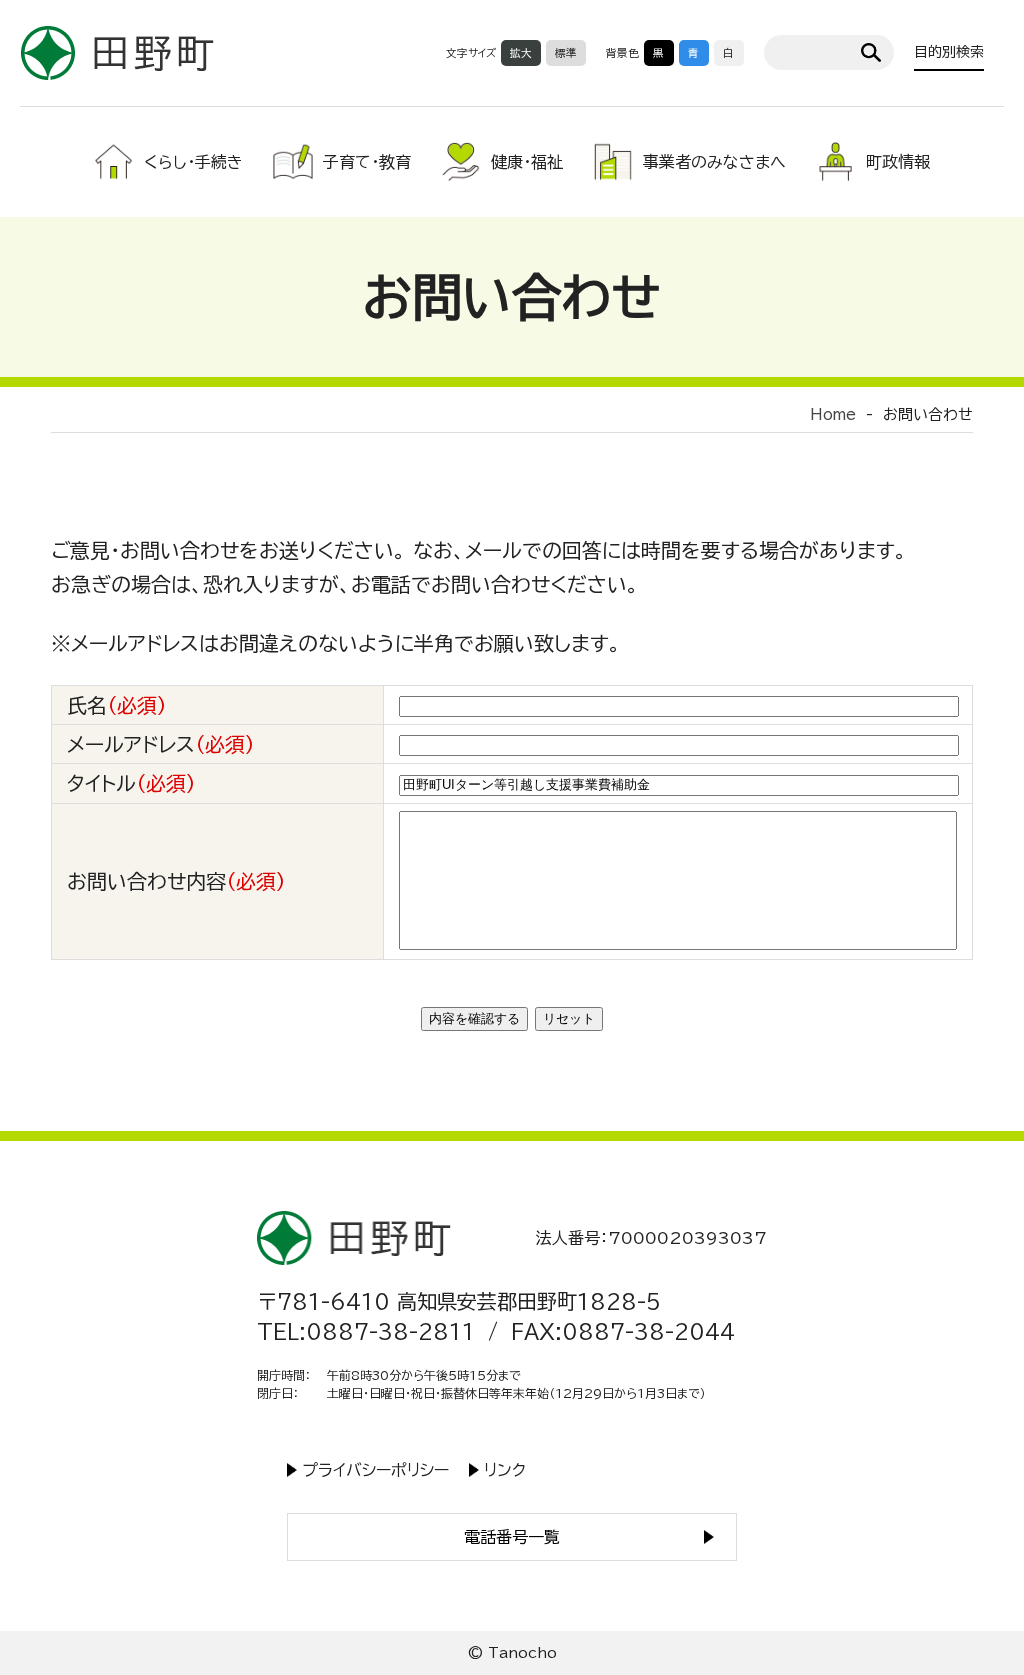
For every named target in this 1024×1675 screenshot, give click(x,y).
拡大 (521, 53)
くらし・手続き (193, 162)
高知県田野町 (117, 52)
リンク (505, 1470)
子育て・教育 (367, 162)
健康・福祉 (527, 162)
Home (833, 414)
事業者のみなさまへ (714, 162)
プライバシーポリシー (375, 1470)
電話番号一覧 (512, 1537)
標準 (566, 53)
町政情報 (898, 162)
